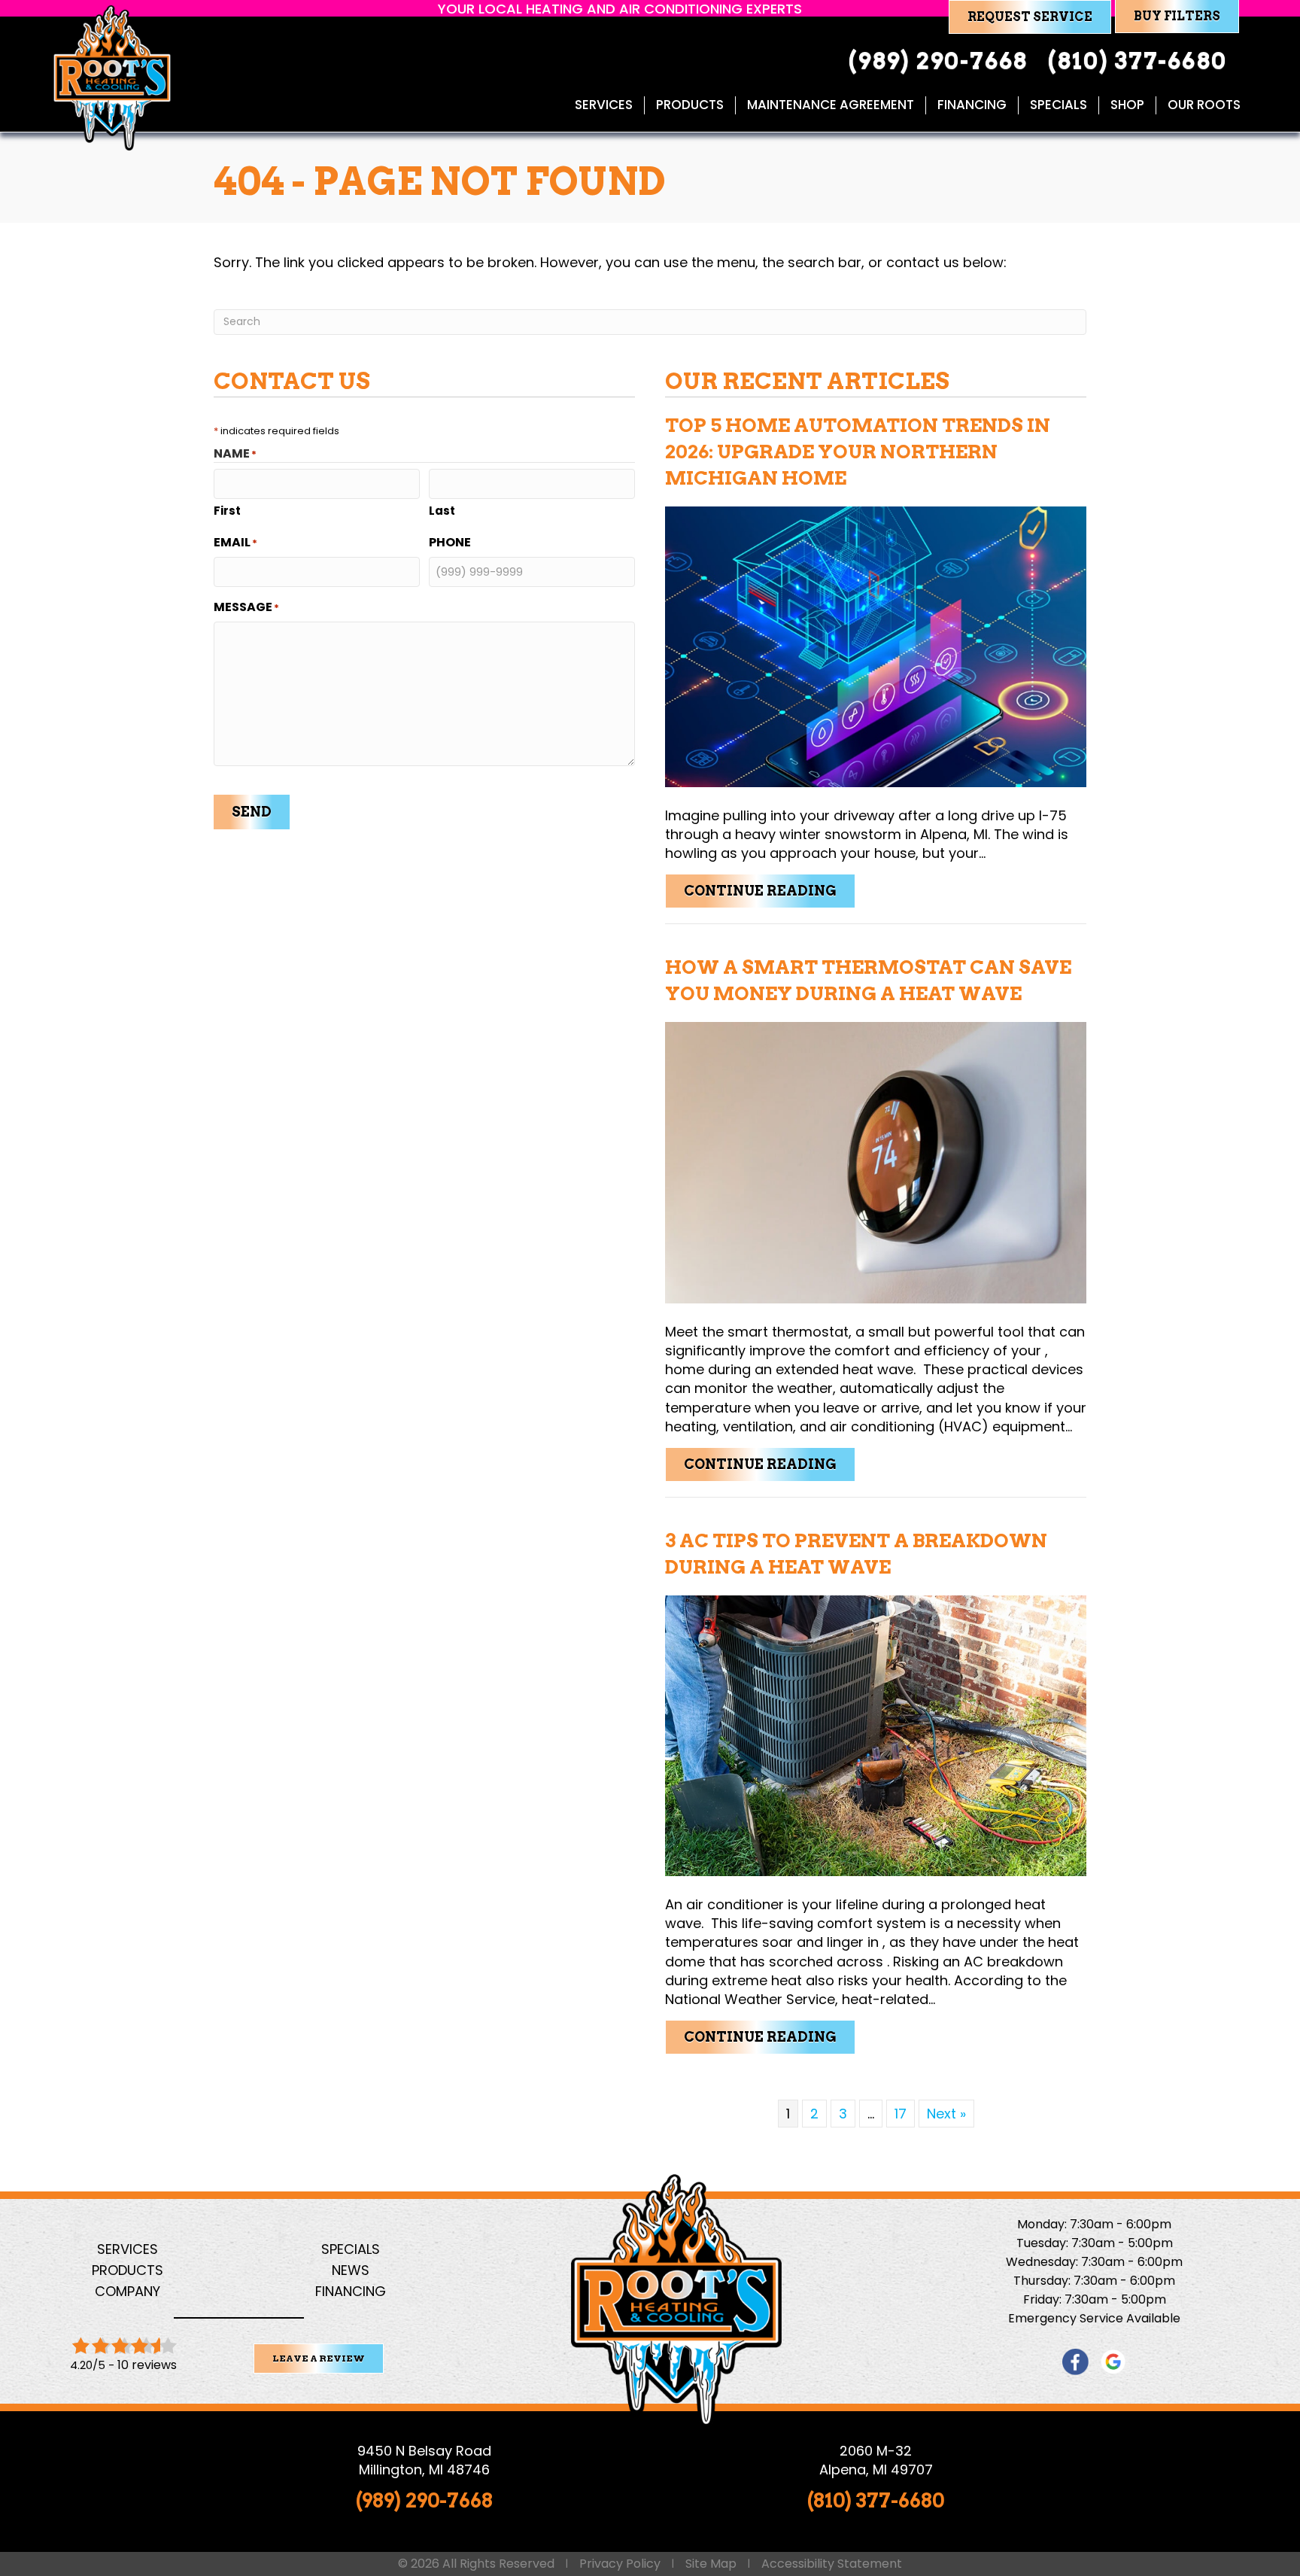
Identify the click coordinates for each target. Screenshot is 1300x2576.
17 (901, 2114)
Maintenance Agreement (831, 105)
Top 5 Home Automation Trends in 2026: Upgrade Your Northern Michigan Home (858, 452)
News (351, 2270)
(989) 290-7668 (424, 2500)
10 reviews (147, 2365)
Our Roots (1204, 105)
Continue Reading (770, 890)
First (227, 511)
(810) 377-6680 (876, 2500)
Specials (1059, 105)
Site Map (711, 2564)
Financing (972, 105)
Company (128, 2291)
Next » (946, 2114)
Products (690, 105)
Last (442, 511)
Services (604, 105)
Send (252, 812)
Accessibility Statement (832, 2564)
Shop (1127, 105)
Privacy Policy (620, 2564)
